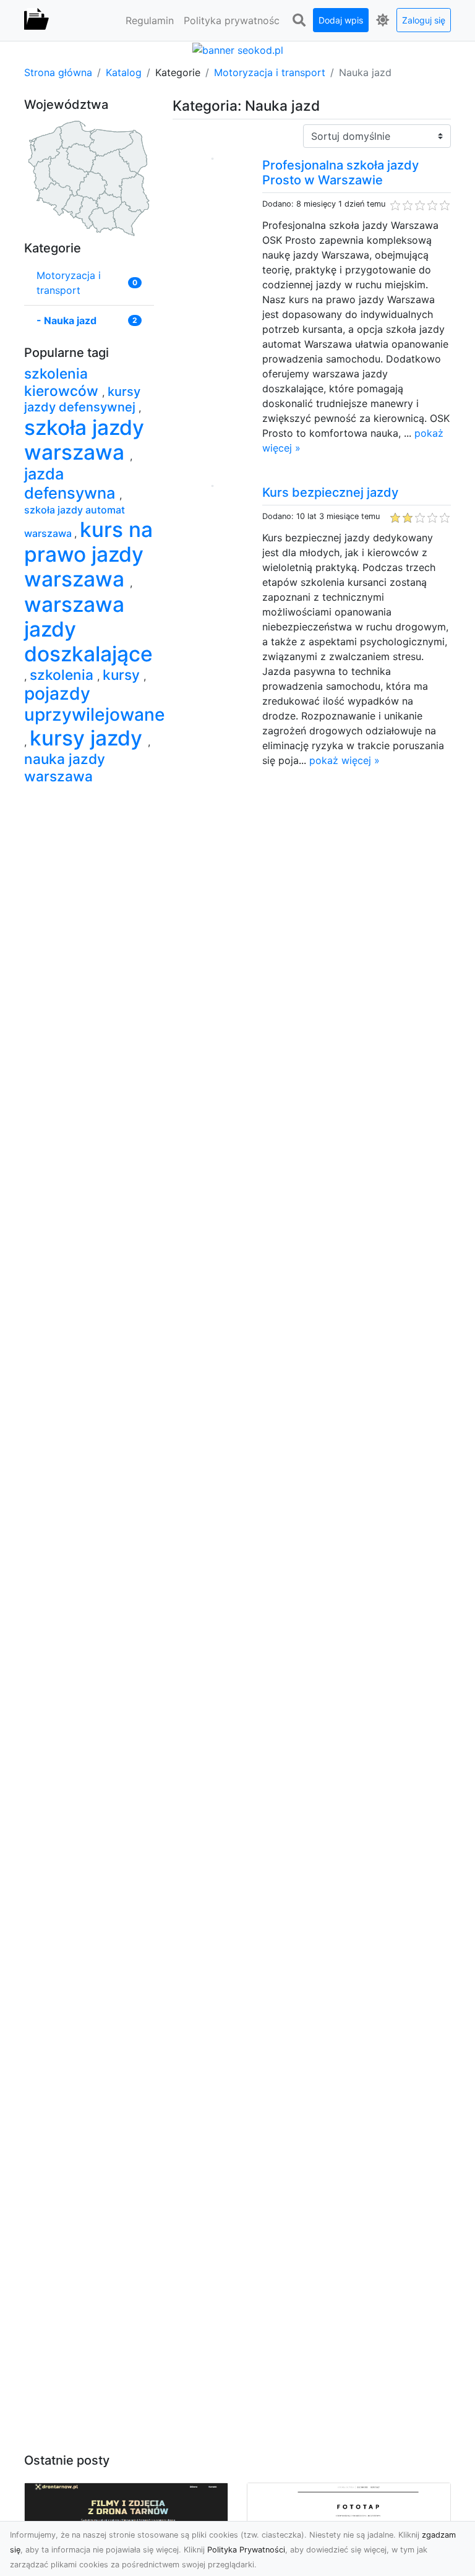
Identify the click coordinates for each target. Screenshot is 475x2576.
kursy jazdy (89, 738)
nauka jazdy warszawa (65, 767)
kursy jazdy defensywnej (82, 399)
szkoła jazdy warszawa (84, 440)
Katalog (124, 72)
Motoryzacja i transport (270, 72)
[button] (299, 20)
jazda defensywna (72, 483)
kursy (123, 675)
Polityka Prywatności (246, 2550)
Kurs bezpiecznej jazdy (330, 492)
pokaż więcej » (344, 760)
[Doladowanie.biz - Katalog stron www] (36, 20)
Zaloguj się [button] (424, 20)
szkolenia (63, 675)
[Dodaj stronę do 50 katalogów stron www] (238, 49)
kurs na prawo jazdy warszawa (88, 554)
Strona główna (58, 72)
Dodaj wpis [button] (341, 20)
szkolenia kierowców (63, 382)
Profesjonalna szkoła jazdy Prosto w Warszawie (340, 173)
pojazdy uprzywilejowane (95, 704)
